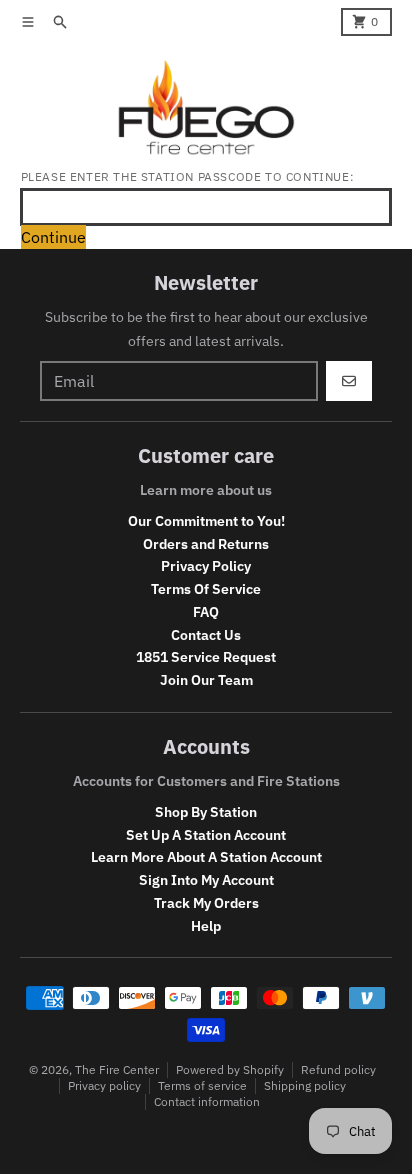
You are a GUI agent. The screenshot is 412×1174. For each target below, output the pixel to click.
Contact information (207, 1101)
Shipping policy (305, 1085)
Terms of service (202, 1085)
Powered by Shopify (230, 1069)
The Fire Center (117, 1069)
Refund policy (338, 1069)
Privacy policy (104, 1085)
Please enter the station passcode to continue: (188, 176)
